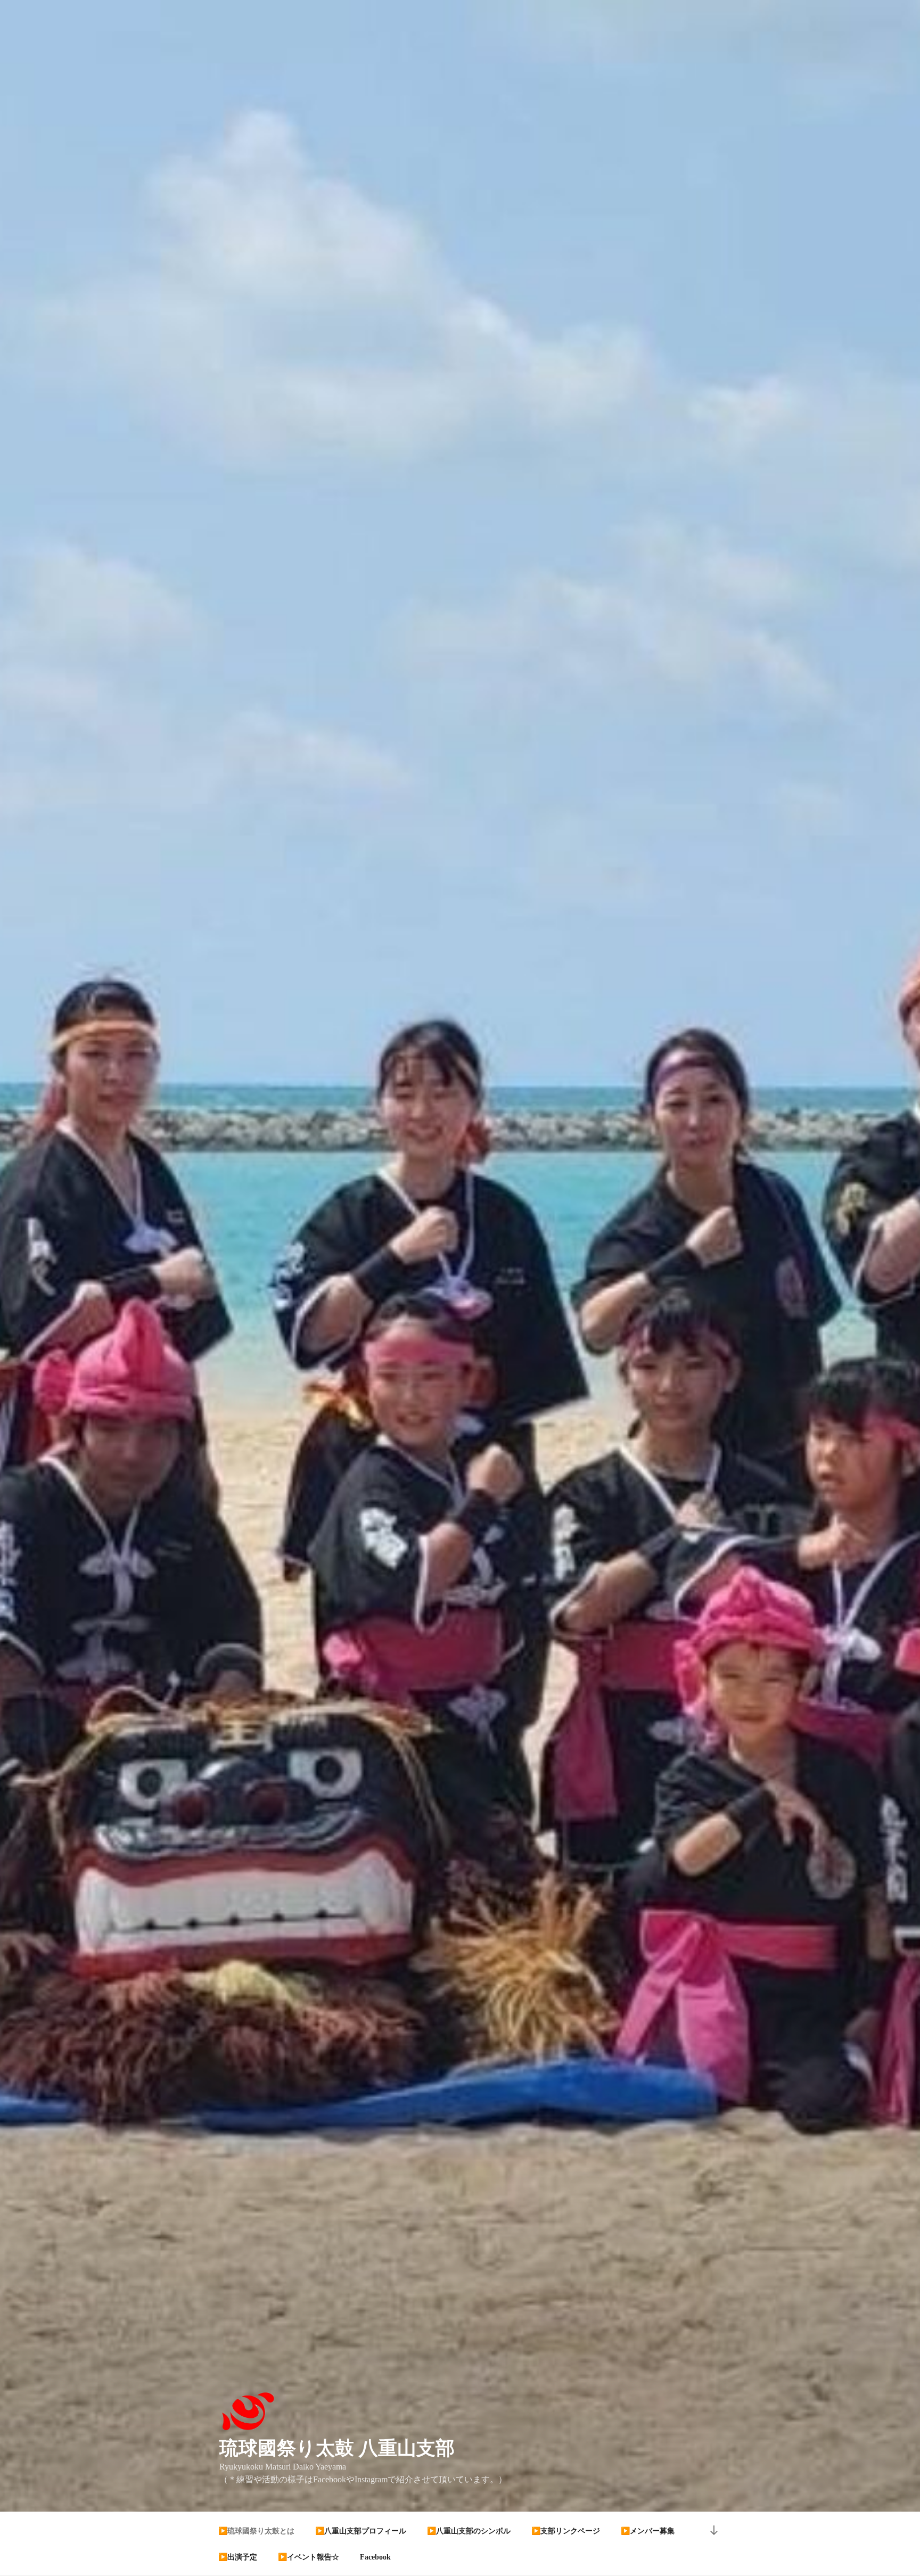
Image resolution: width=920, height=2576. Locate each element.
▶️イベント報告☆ (309, 2557)
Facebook (375, 2557)
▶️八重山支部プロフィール (361, 2531)
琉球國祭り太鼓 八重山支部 (337, 2448)
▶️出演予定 (238, 2557)
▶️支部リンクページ (566, 2531)
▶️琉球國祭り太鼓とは (256, 2531)
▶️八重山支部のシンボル (469, 2531)
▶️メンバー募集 (648, 2531)
